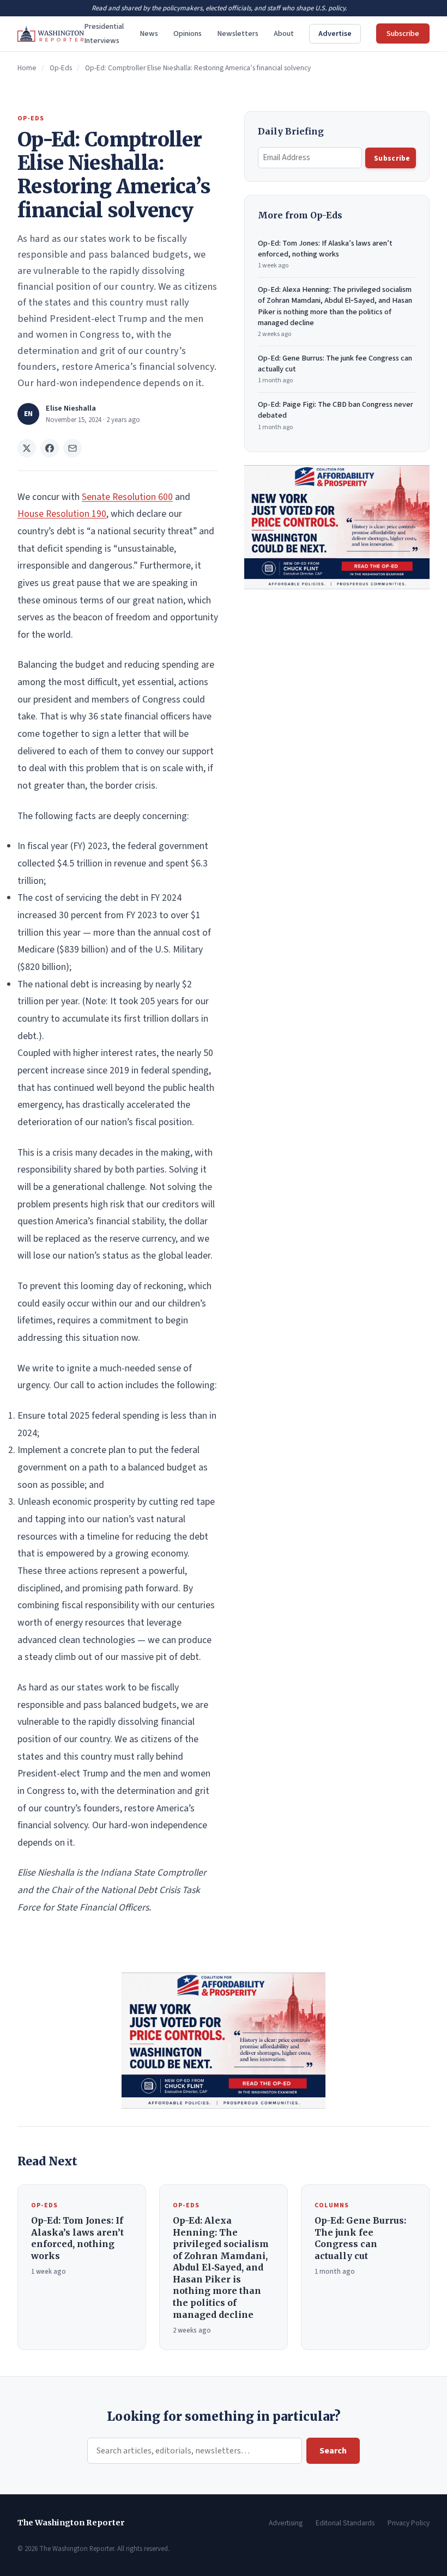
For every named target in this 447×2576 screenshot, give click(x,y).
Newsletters (238, 33)
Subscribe (403, 33)
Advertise (335, 33)
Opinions (188, 33)
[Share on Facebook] (50, 448)
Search (333, 2451)
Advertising (286, 2523)
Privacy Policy (409, 2523)
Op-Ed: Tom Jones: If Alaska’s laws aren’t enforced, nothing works (325, 254)
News (149, 33)
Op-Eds (61, 68)
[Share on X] (27, 448)
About (284, 33)
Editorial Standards (345, 2523)
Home (27, 68)
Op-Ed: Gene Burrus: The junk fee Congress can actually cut (335, 369)
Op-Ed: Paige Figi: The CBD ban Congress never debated (336, 415)
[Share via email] (73, 448)
